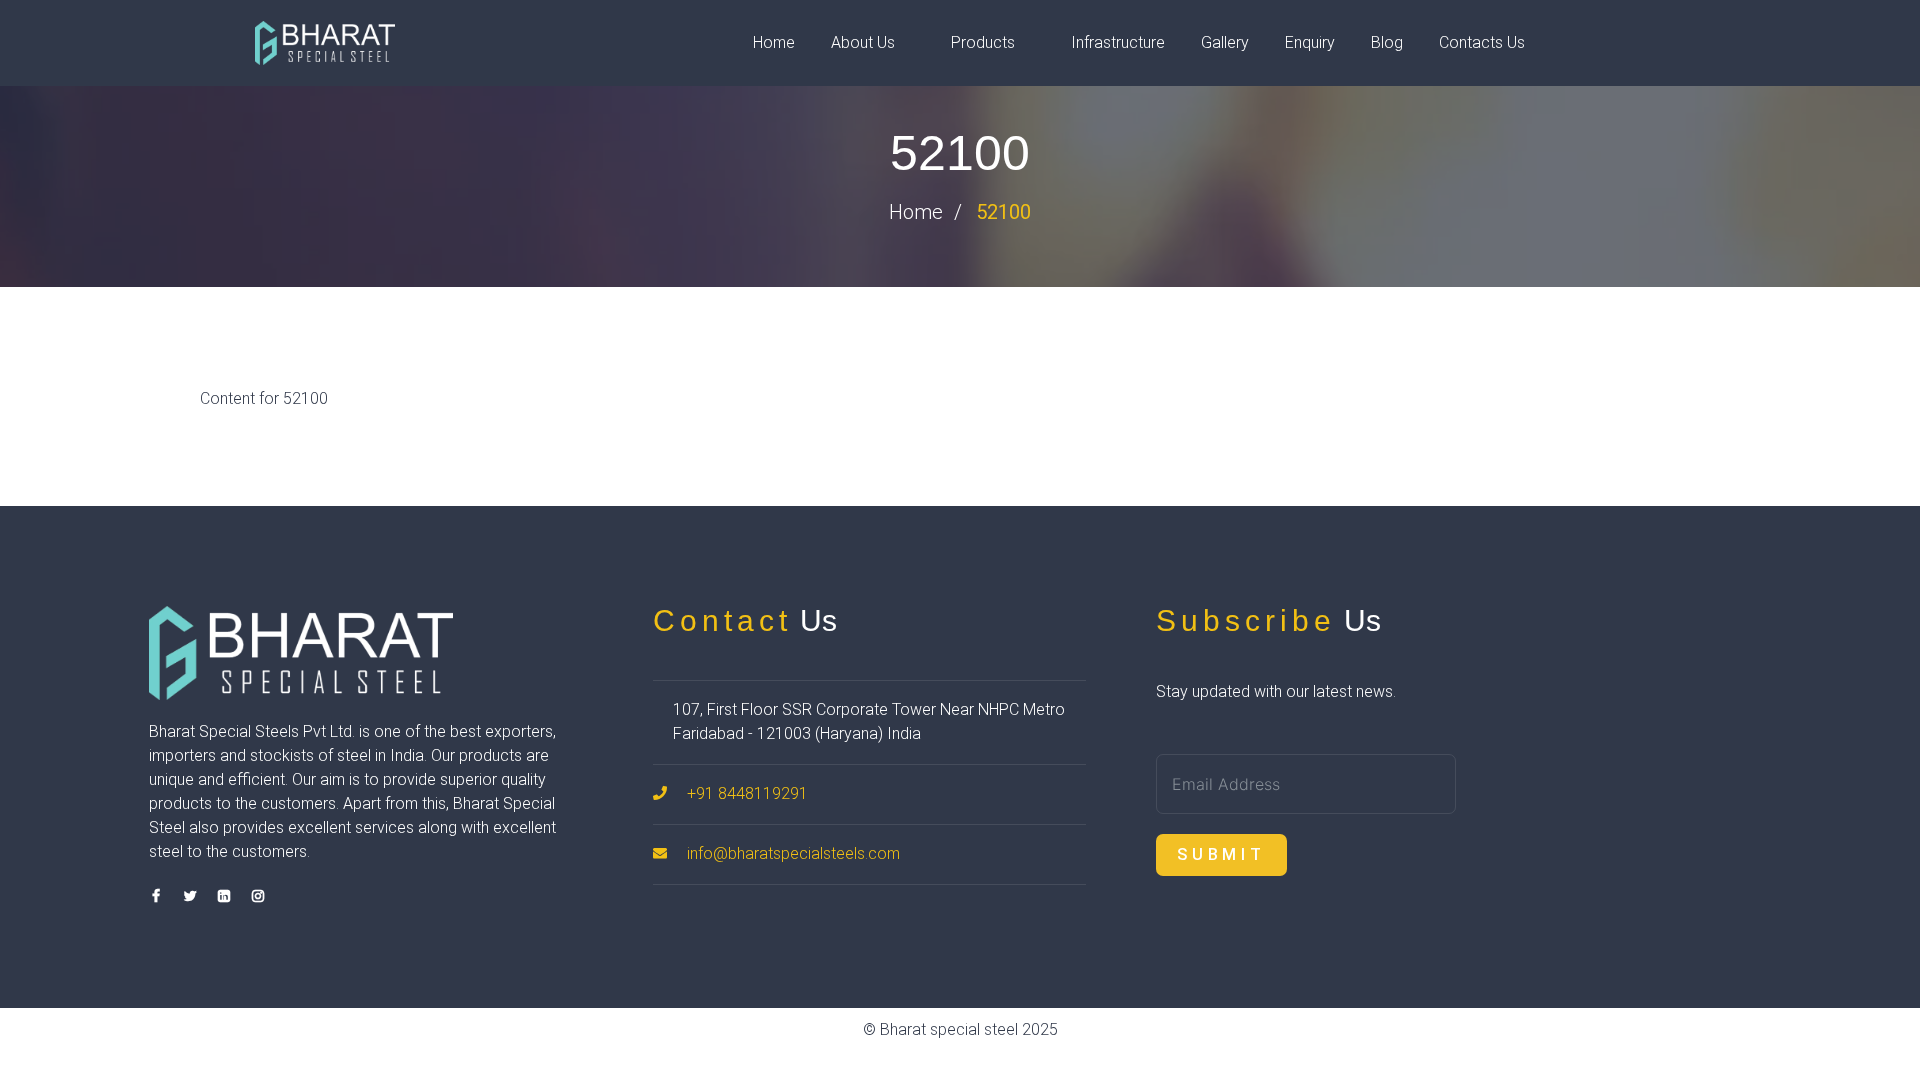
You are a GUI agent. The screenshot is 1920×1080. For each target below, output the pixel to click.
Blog (1387, 42)
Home (774, 42)
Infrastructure (1118, 42)
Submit (1221, 854)
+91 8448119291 (747, 793)
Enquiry (1310, 42)
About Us (863, 42)
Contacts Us (1482, 42)
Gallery (1225, 42)
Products (983, 42)
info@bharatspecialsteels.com (793, 853)
